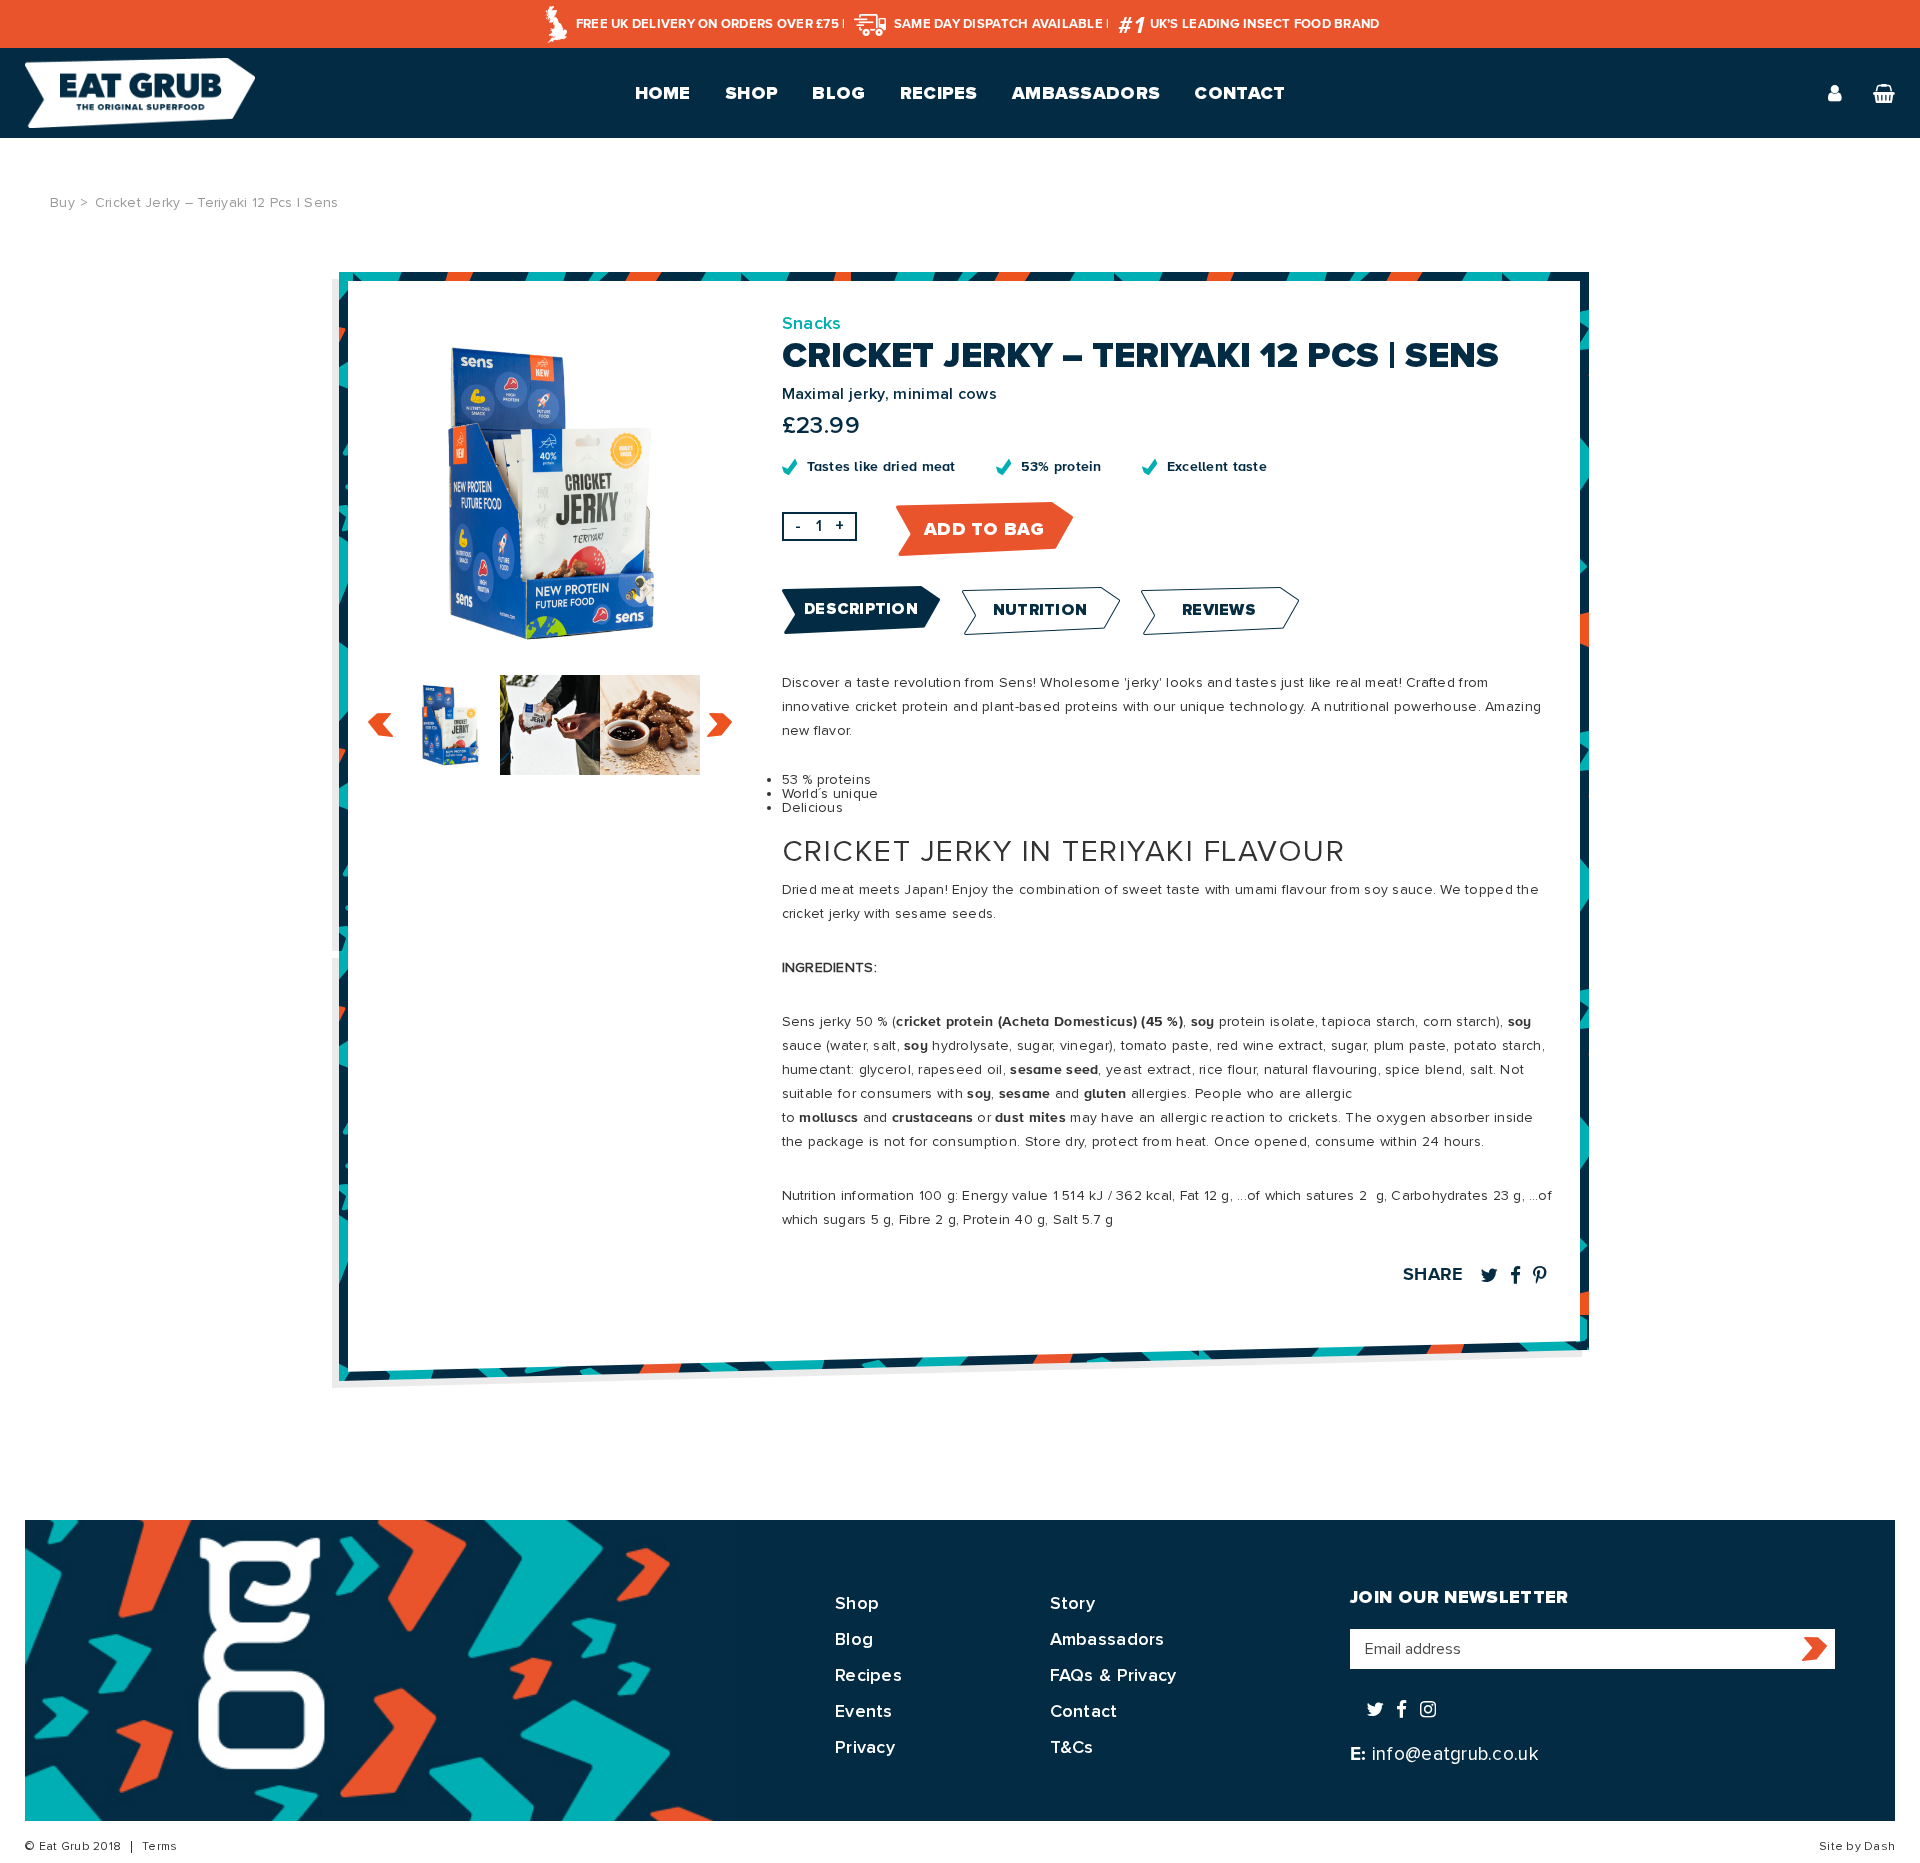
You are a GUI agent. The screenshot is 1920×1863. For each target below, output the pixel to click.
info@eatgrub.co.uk (1455, 1754)
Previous (380, 725)
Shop (751, 93)
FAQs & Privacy (1113, 1675)
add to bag (984, 529)
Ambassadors (1086, 93)
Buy (62, 202)
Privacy (865, 1747)
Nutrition (1040, 610)
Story (1072, 1603)
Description (861, 609)
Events (864, 1711)
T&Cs (1072, 1747)
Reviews (1219, 610)
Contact (1239, 93)
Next (719, 725)
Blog (838, 93)
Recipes (939, 93)
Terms (159, 1846)
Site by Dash (1857, 1846)
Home (663, 93)
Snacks (812, 323)
